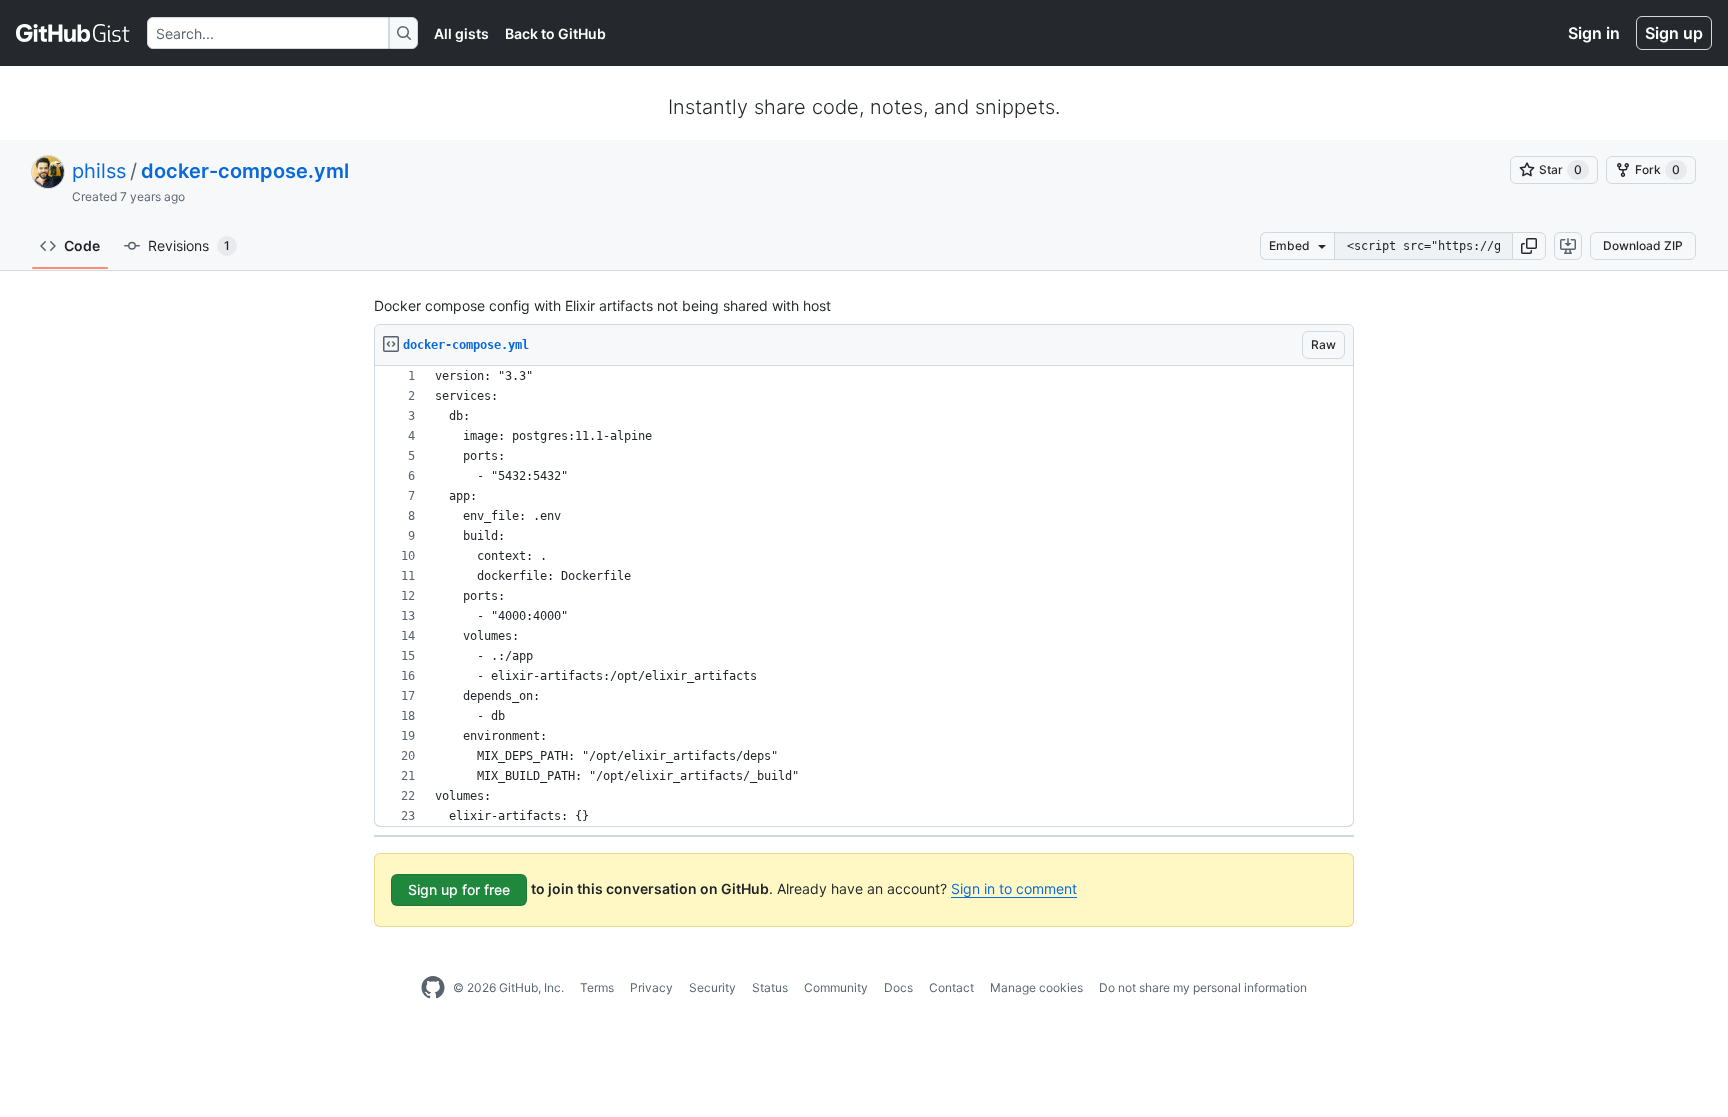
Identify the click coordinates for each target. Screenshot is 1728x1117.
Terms (597, 987)
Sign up (1674, 33)
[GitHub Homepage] (433, 988)
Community (836, 987)
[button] (1529, 246)
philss (99, 171)
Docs (898, 987)
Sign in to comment (1014, 888)
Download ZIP (1643, 245)
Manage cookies (1036, 987)
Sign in (1594, 33)
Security (712, 987)
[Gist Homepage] (73, 33)
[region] (864, 596)
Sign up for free (459, 889)
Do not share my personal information (1203, 987)
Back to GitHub (555, 33)
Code (82, 245)
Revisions (189, 245)
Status (770, 987)
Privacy (651, 987)
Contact (951, 987)
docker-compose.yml (245, 171)
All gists (461, 33)
